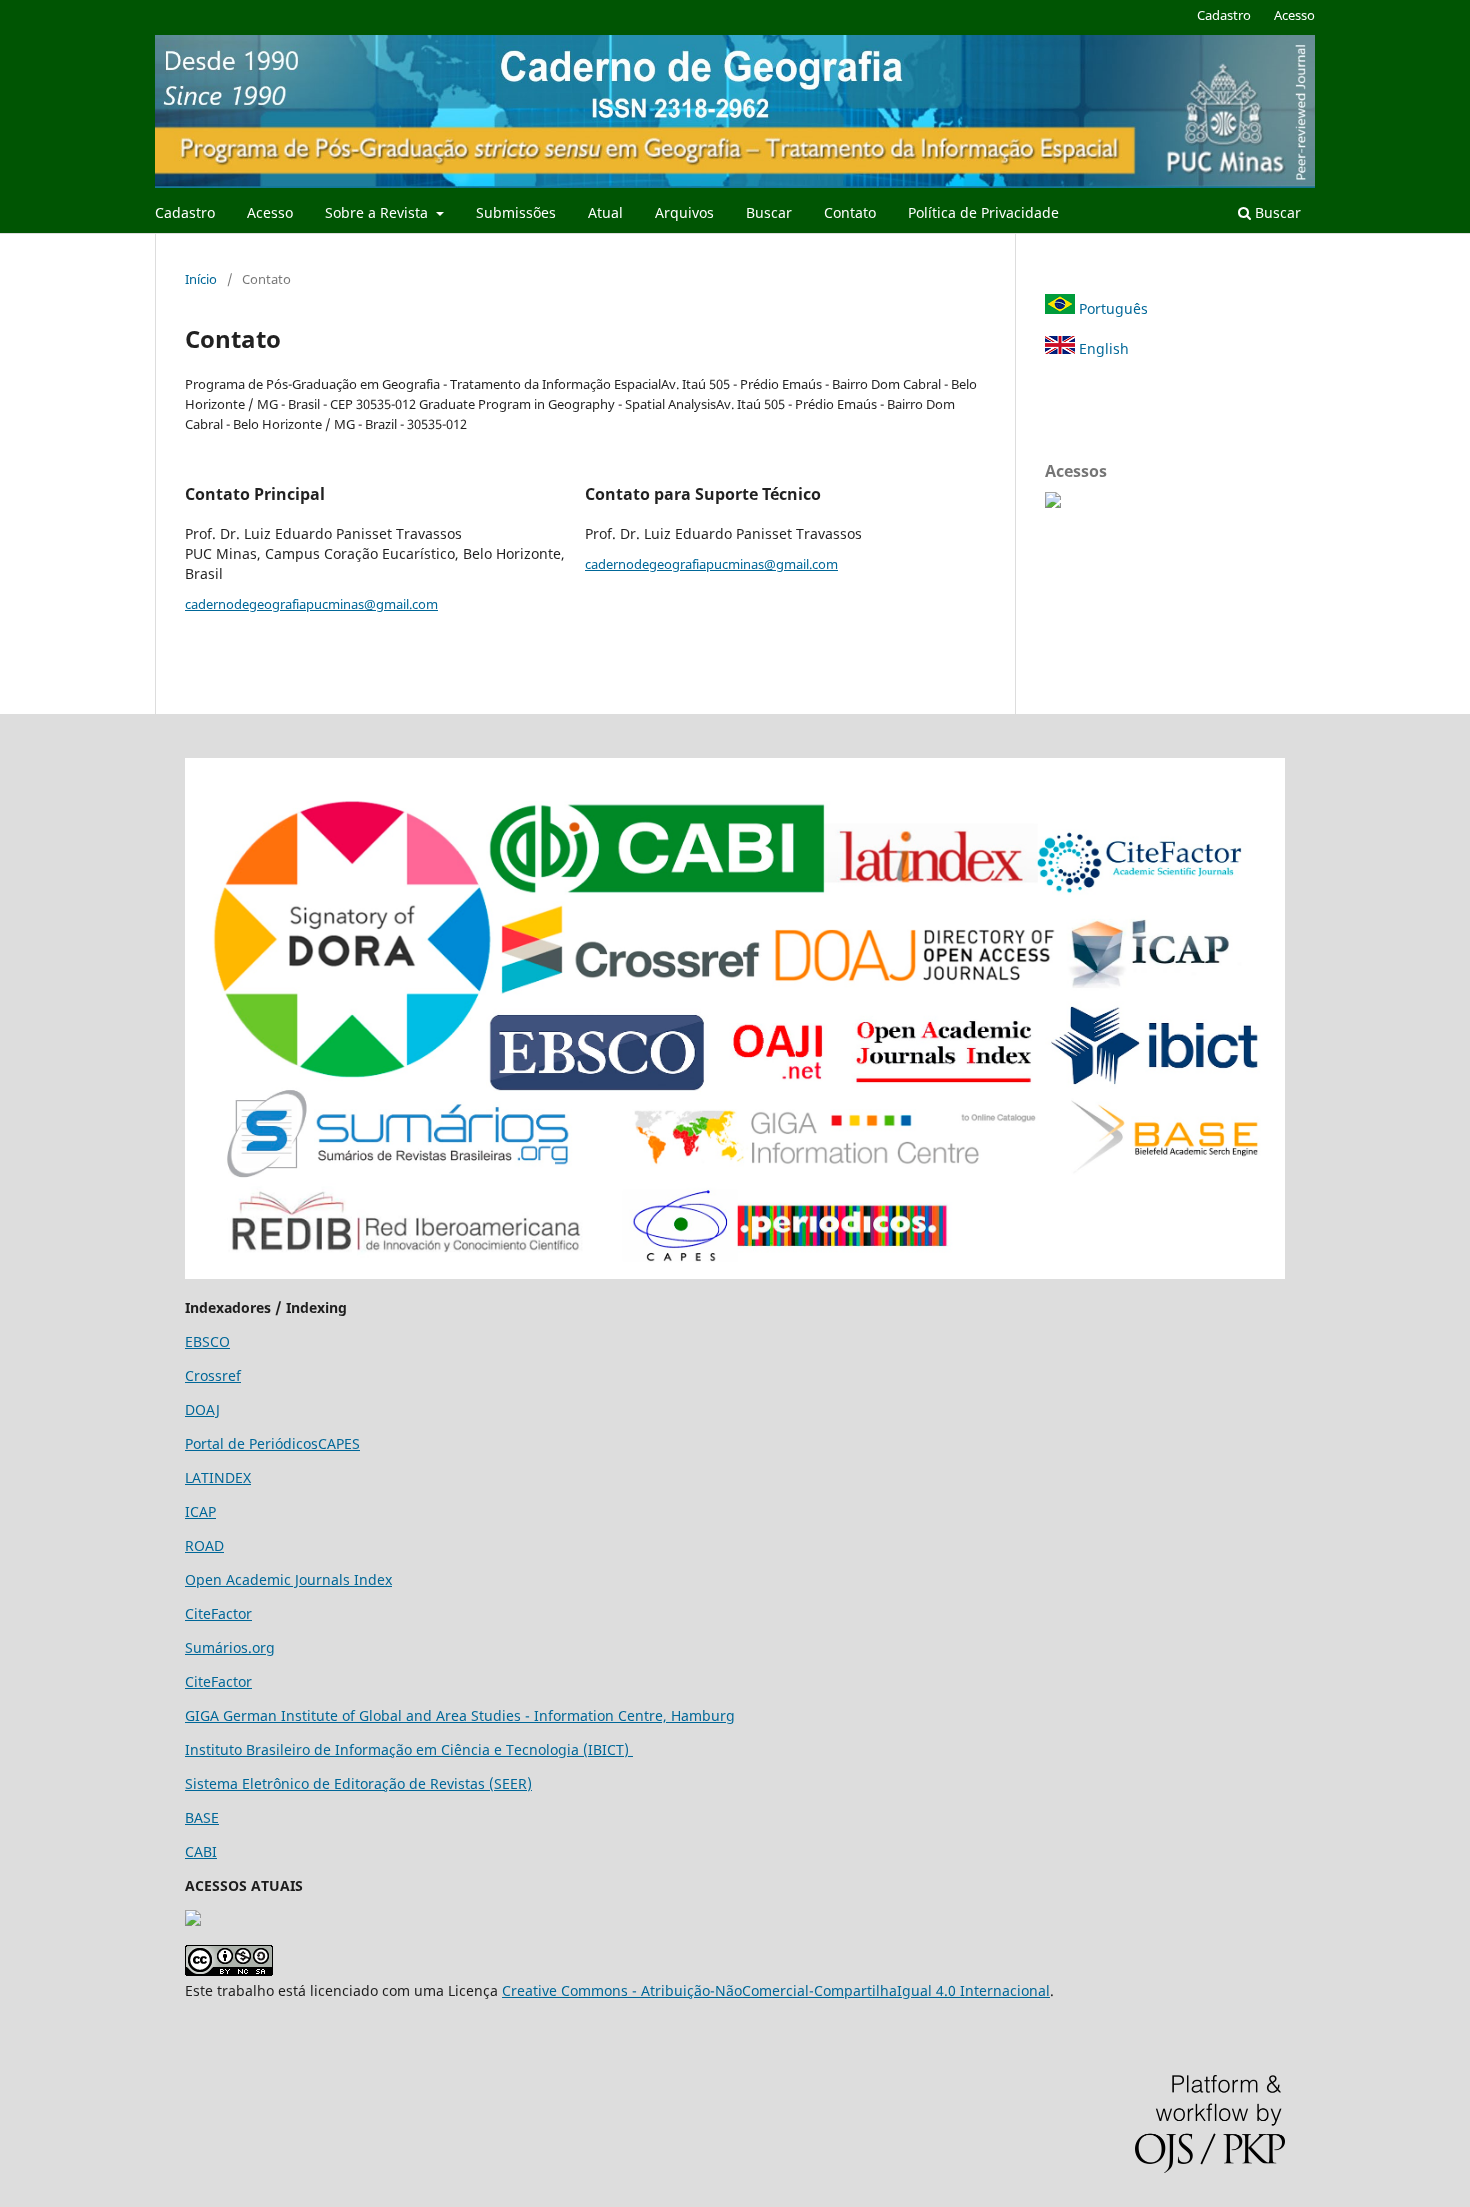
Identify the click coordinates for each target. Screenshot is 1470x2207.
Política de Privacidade (983, 212)
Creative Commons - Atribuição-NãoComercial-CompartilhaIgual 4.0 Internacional (776, 1990)
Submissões (516, 212)
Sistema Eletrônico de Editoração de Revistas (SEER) (358, 1783)
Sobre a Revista (378, 212)
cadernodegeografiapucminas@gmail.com (311, 604)
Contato (850, 212)
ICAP (200, 1511)
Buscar (769, 212)
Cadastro (185, 212)
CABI (201, 1851)
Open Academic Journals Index (288, 1579)
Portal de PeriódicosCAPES (272, 1443)
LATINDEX (218, 1477)
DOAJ (202, 1409)
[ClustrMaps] (1053, 502)
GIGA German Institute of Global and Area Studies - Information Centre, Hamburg (460, 1715)
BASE (202, 1817)
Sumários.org (230, 1647)
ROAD (204, 1545)
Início (201, 279)
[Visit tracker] (193, 1920)
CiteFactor (218, 1613)
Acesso (270, 212)
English (1102, 348)
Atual (605, 212)
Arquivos (684, 212)
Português (1111, 308)
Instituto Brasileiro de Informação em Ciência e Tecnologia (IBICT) (409, 1749)
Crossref (213, 1375)
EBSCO (207, 1341)
